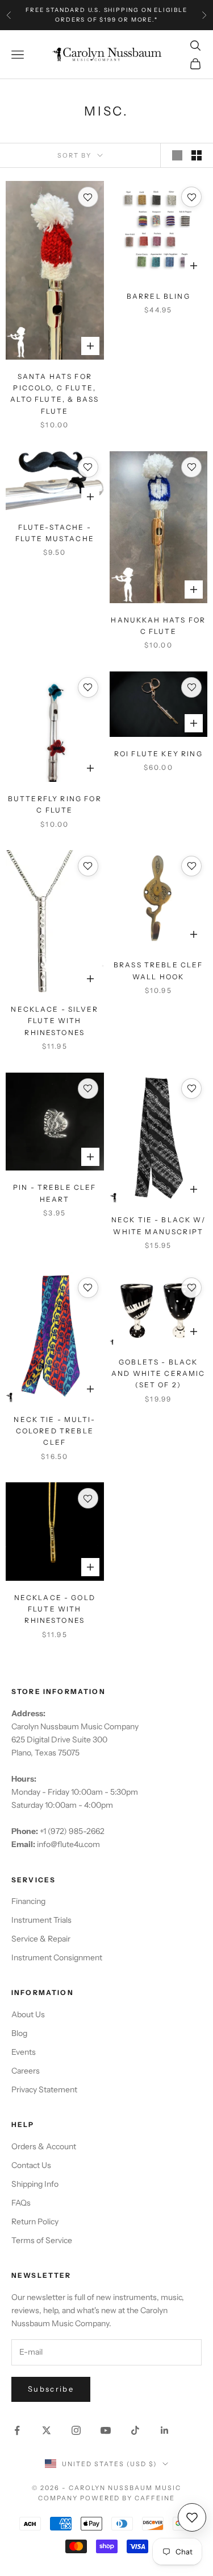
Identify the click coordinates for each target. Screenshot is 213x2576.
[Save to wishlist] (88, 197)
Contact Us (31, 2165)
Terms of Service (42, 2240)
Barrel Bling (158, 296)
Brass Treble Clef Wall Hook (158, 970)
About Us (28, 2014)
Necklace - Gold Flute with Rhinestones (55, 1609)
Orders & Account (44, 2146)
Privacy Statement (44, 2089)
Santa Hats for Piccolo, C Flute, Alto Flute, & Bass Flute (55, 394)
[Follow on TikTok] (135, 2430)
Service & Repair (41, 1939)
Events (24, 2052)
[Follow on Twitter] (47, 2430)
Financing (28, 1901)
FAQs (21, 2203)
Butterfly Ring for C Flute (55, 804)
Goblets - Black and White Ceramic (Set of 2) (158, 1374)
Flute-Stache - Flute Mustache (55, 533)
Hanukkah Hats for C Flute (158, 626)
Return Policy (35, 2221)
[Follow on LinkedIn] (165, 2430)
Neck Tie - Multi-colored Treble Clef (55, 1431)
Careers (26, 2071)
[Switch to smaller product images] (197, 155)
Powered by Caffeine (128, 2498)
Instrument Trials (41, 1920)
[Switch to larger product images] (177, 155)
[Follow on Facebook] (17, 2430)
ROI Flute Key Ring (158, 754)
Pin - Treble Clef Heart (55, 1193)
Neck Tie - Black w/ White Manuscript (158, 1225)
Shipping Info (35, 2184)
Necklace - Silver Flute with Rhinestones (55, 1021)
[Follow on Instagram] (76, 2430)
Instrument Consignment (57, 1957)
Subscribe (51, 2389)
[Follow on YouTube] (106, 2430)
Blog (19, 2033)
